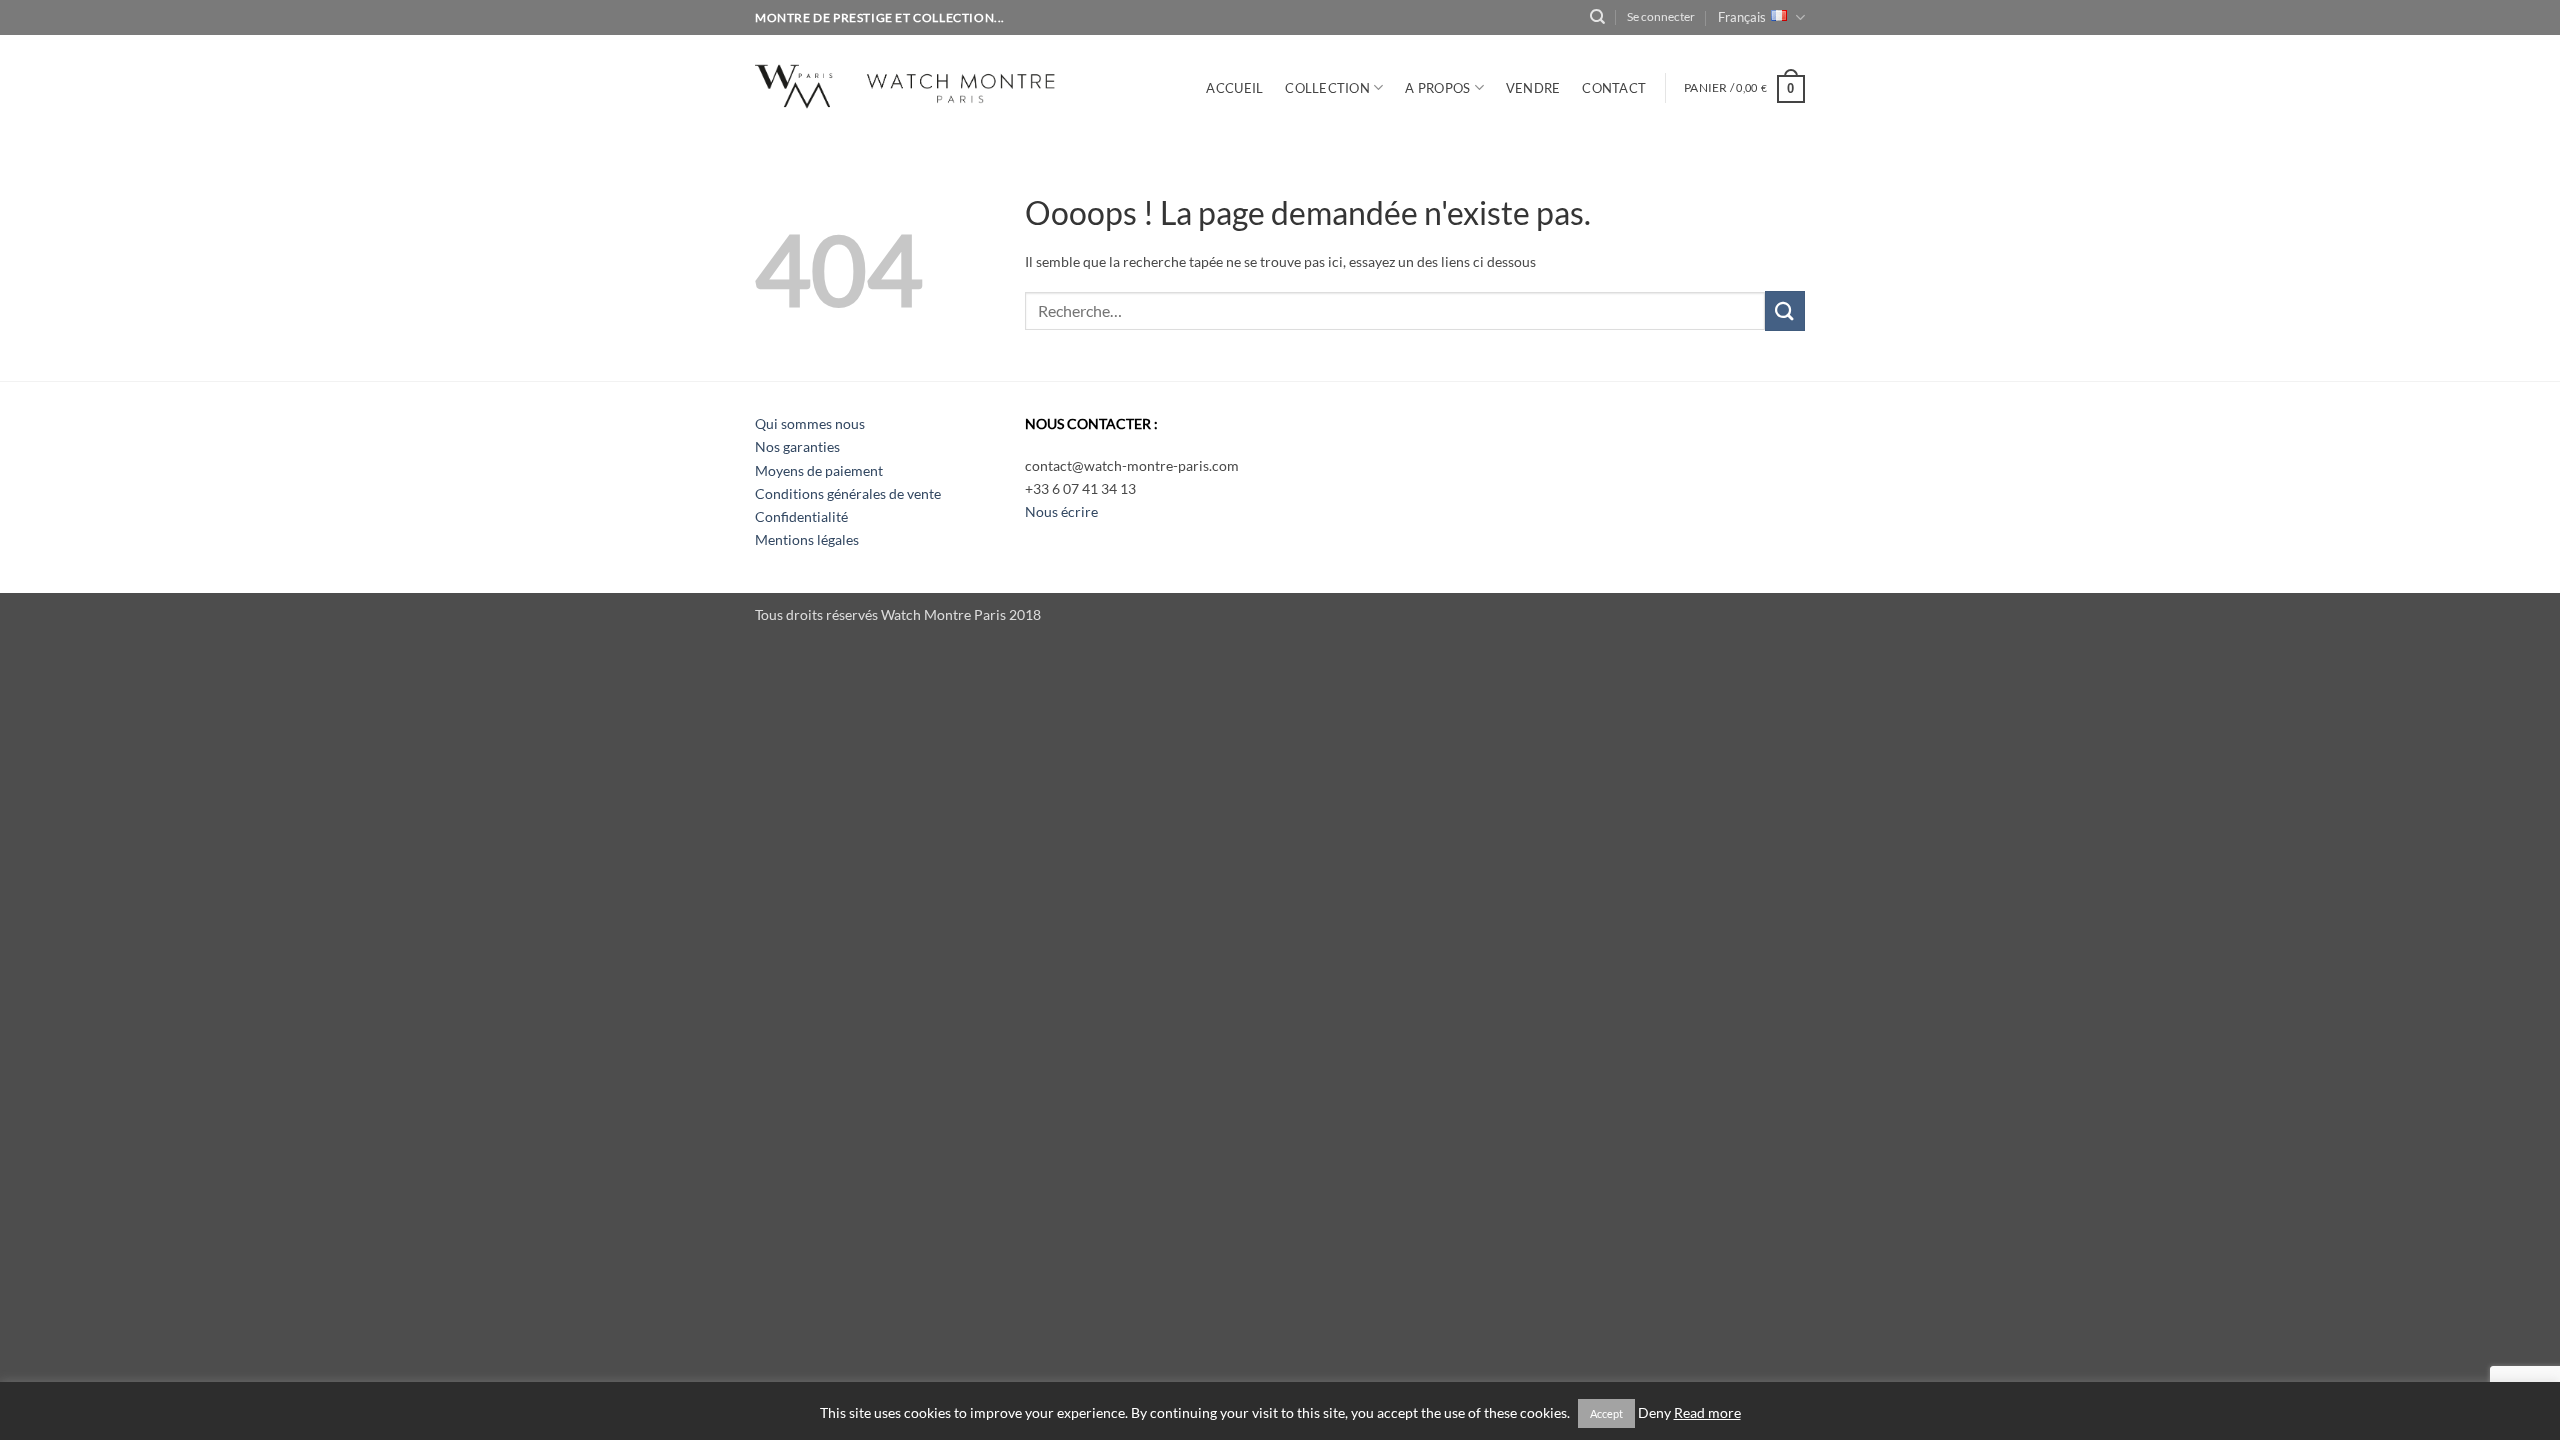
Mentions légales (807, 539)
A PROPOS (1437, 88)
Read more (1707, 1413)
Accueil (1234, 88)
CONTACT (1614, 88)
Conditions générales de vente (848, 493)
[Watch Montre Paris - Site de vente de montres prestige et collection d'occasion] (934, 83)
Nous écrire (1061, 511)
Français (1742, 17)
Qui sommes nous (810, 423)
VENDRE (1533, 88)
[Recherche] (1597, 17)
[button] (1661, 17)
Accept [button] (1606, 1413)
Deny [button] (1654, 1413)
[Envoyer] (1785, 310)
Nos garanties (797, 446)
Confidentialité (801, 516)
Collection (1327, 88)
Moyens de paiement (819, 470)
